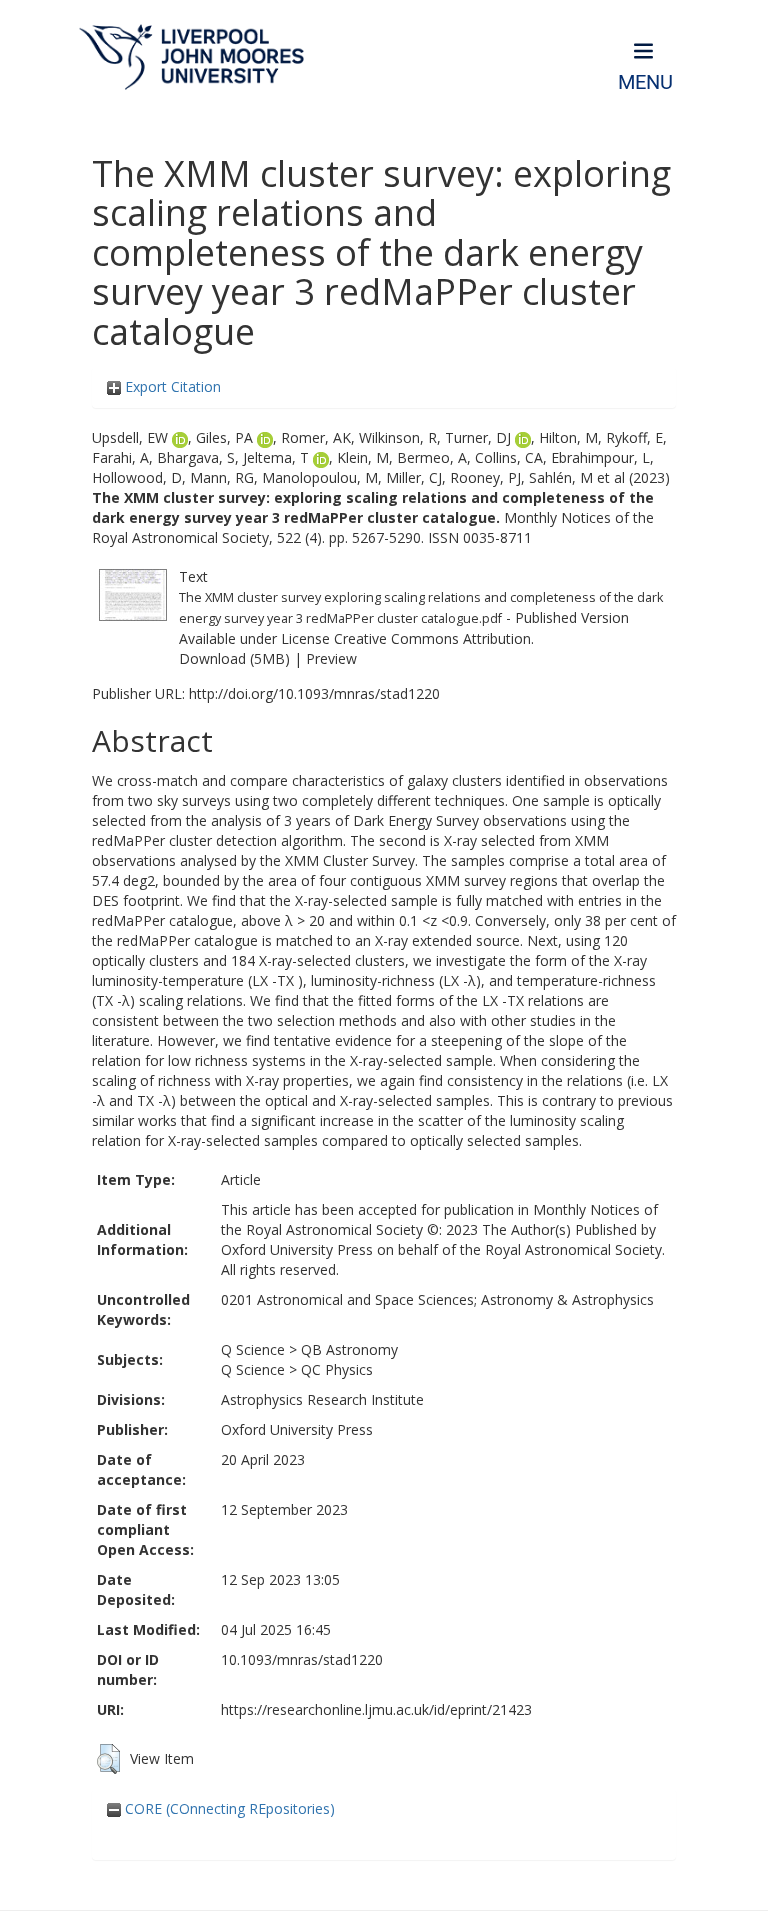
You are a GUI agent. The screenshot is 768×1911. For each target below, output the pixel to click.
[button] (108, 1759)
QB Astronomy (349, 1349)
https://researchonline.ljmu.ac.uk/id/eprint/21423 (376, 1709)
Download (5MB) (234, 658)
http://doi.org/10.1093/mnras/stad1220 (314, 693)
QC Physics (337, 1369)
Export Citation (171, 386)
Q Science (253, 1349)
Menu (645, 82)
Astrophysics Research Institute (322, 1399)
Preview (331, 658)
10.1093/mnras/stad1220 (302, 1659)
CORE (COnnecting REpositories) (228, 1808)
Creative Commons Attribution (432, 638)
